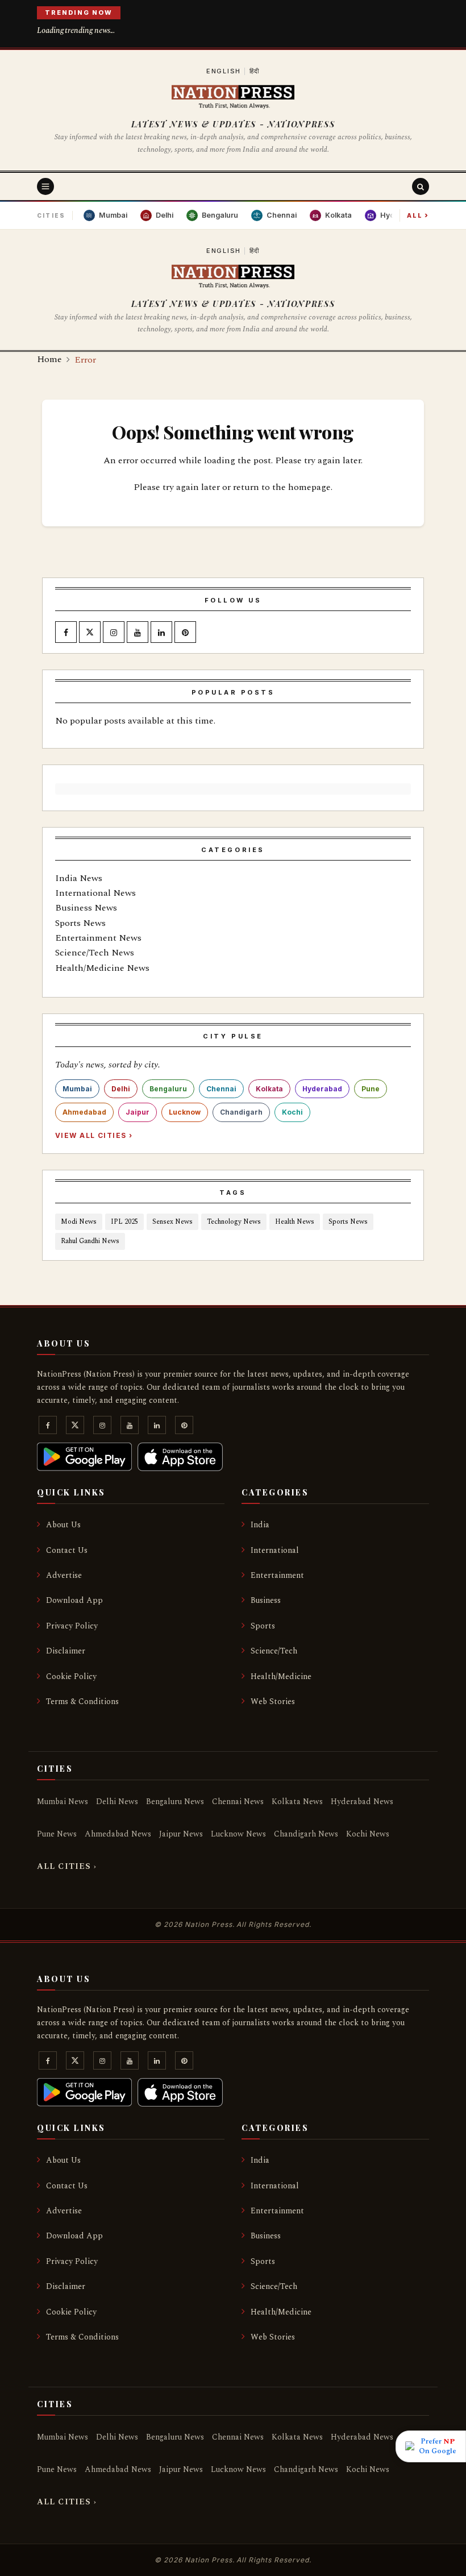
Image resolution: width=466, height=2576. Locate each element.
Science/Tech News (95, 953)
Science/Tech (274, 1651)
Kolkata (269, 1089)
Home (49, 359)
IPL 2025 (124, 1222)
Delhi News (117, 1802)
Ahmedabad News (118, 1834)
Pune (371, 1089)
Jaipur (138, 1112)
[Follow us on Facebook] (66, 633)
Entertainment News (98, 938)
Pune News (57, 1834)
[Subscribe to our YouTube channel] (138, 633)
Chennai (221, 1089)
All (418, 215)
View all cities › (94, 1135)
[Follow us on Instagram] (114, 633)
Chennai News (238, 1802)
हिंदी (255, 71)
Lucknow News (238, 1834)
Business (266, 1600)
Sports (263, 1626)
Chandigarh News (306, 1834)
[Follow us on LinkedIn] (161, 633)
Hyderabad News (362, 1802)
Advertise (64, 1575)
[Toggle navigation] (45, 186)
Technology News (234, 1222)
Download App (74, 1600)
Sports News (80, 923)
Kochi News (368, 1834)
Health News (295, 1222)
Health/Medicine (281, 1677)
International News (95, 893)
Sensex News (172, 1222)
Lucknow (185, 1112)
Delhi (121, 1089)
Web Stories (273, 1702)
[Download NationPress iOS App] (180, 1457)
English (224, 71)
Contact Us (67, 1550)
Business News (86, 908)
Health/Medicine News (102, 968)
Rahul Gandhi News (90, 1241)
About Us (63, 1525)
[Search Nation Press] (421, 186)
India (260, 1525)
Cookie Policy (71, 1677)
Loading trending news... (76, 30)
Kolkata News (297, 1802)
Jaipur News (181, 1834)
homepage (309, 487)
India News (79, 878)
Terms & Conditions (82, 1702)
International (275, 1550)
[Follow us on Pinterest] (185, 633)
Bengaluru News (175, 1802)
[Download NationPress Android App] (84, 1457)
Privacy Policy (72, 1626)
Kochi (292, 1112)
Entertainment (277, 1575)
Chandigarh (241, 1112)
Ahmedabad (84, 1112)
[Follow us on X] (90, 633)
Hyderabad (322, 1089)
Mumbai (77, 1089)
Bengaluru (168, 1089)
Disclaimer (66, 1651)
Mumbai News (63, 1802)
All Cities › (67, 1866)
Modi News (79, 1222)
